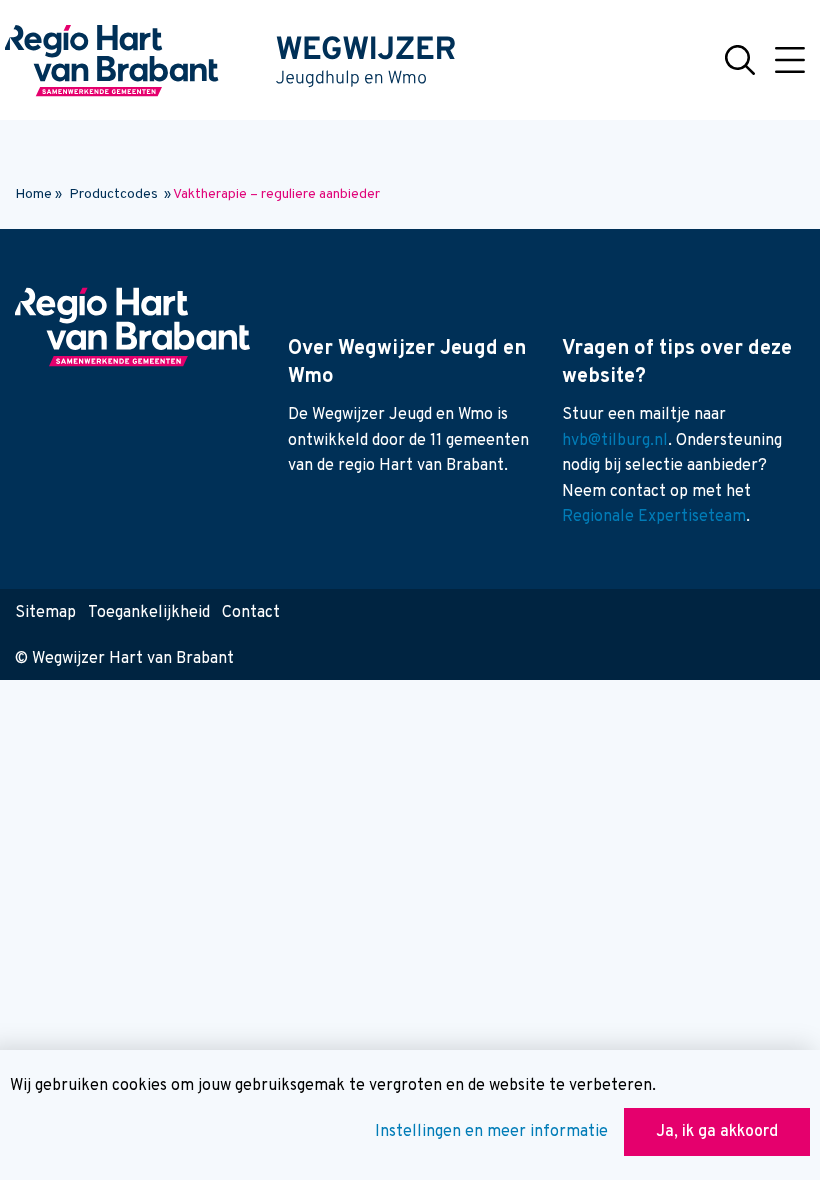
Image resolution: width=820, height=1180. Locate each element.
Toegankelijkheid (149, 613)
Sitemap (45, 613)
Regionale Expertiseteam (654, 517)
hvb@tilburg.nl (615, 441)
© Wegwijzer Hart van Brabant (124, 659)
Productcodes (113, 194)
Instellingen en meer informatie (491, 1132)
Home (33, 194)
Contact (251, 613)
